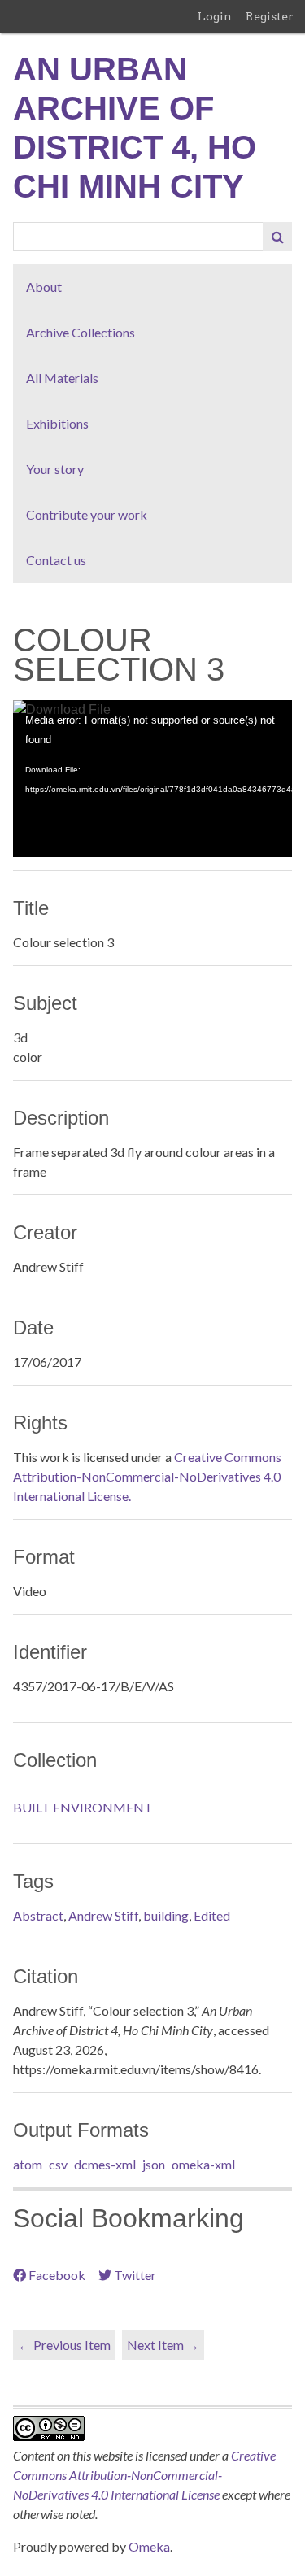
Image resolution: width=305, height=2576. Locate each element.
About (44, 287)
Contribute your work (87, 514)
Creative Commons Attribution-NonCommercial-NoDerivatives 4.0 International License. (147, 1476)
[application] (152, 779)
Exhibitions (57, 423)
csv (58, 2164)
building (166, 1915)
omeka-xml (203, 2164)
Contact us (56, 560)
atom (28, 2164)
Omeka (149, 2546)
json (154, 2164)
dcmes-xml (105, 2164)
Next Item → (163, 2345)
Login (215, 16)
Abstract (38, 1915)
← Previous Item (64, 2345)
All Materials (62, 378)
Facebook (57, 2275)
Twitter (135, 2275)
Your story (55, 469)
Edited (212, 1915)
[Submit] (277, 237)
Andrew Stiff (103, 1915)
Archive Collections (81, 332)
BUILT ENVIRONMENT (83, 1807)
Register (270, 16)
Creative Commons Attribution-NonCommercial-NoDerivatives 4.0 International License (144, 2475)
